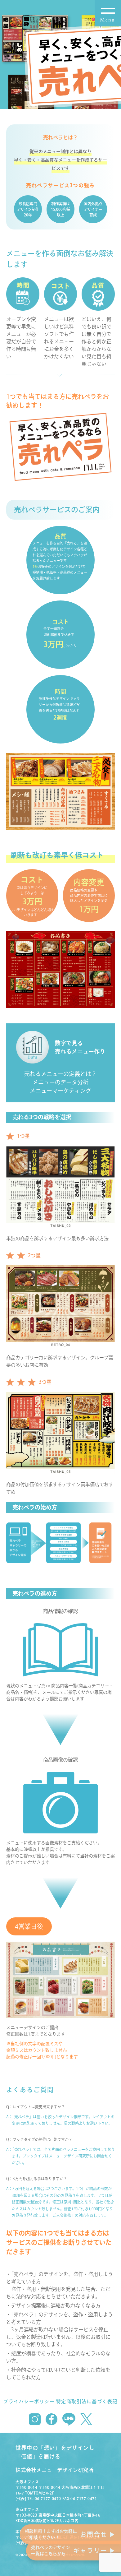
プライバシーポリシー (29, 2401)
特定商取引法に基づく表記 (87, 2401)
